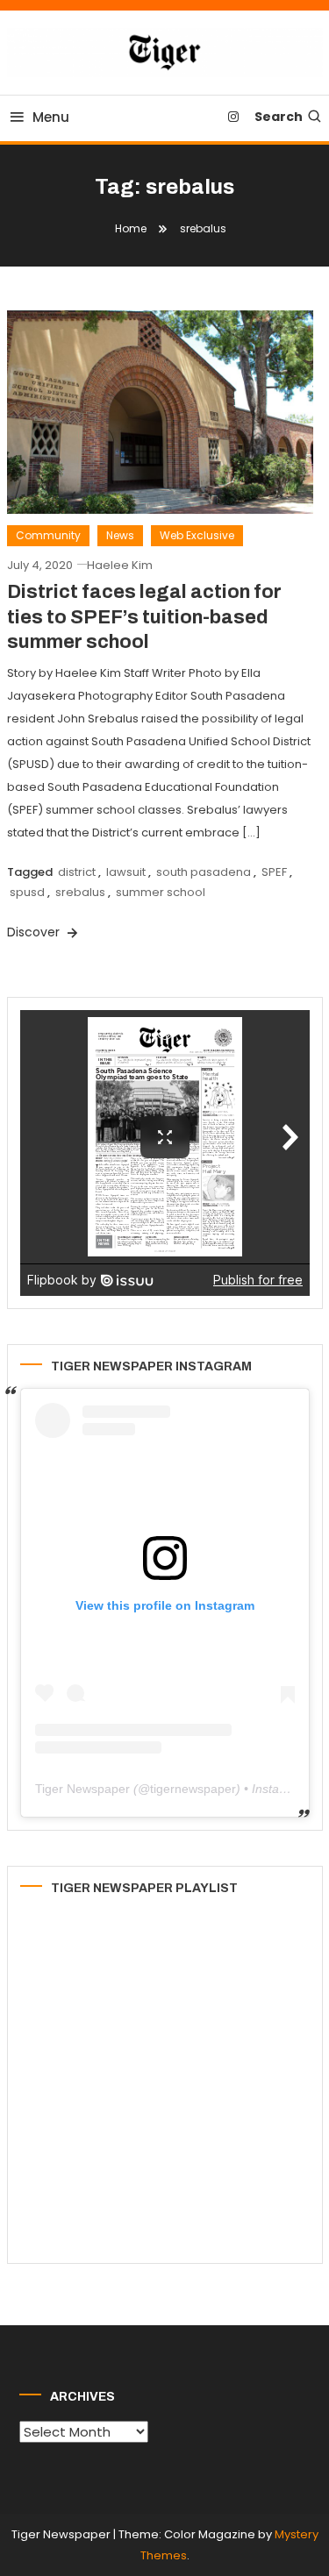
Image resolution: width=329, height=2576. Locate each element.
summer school (161, 892)
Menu (51, 117)
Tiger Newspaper (82, 1789)
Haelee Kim (120, 565)
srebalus (80, 892)
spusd (27, 892)
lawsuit (126, 872)
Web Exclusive (197, 535)
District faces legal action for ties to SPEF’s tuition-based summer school (144, 617)
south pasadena (204, 872)
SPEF (274, 872)
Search (279, 117)
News (120, 535)
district (77, 872)
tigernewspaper (193, 1789)
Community (48, 535)
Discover (35, 932)
